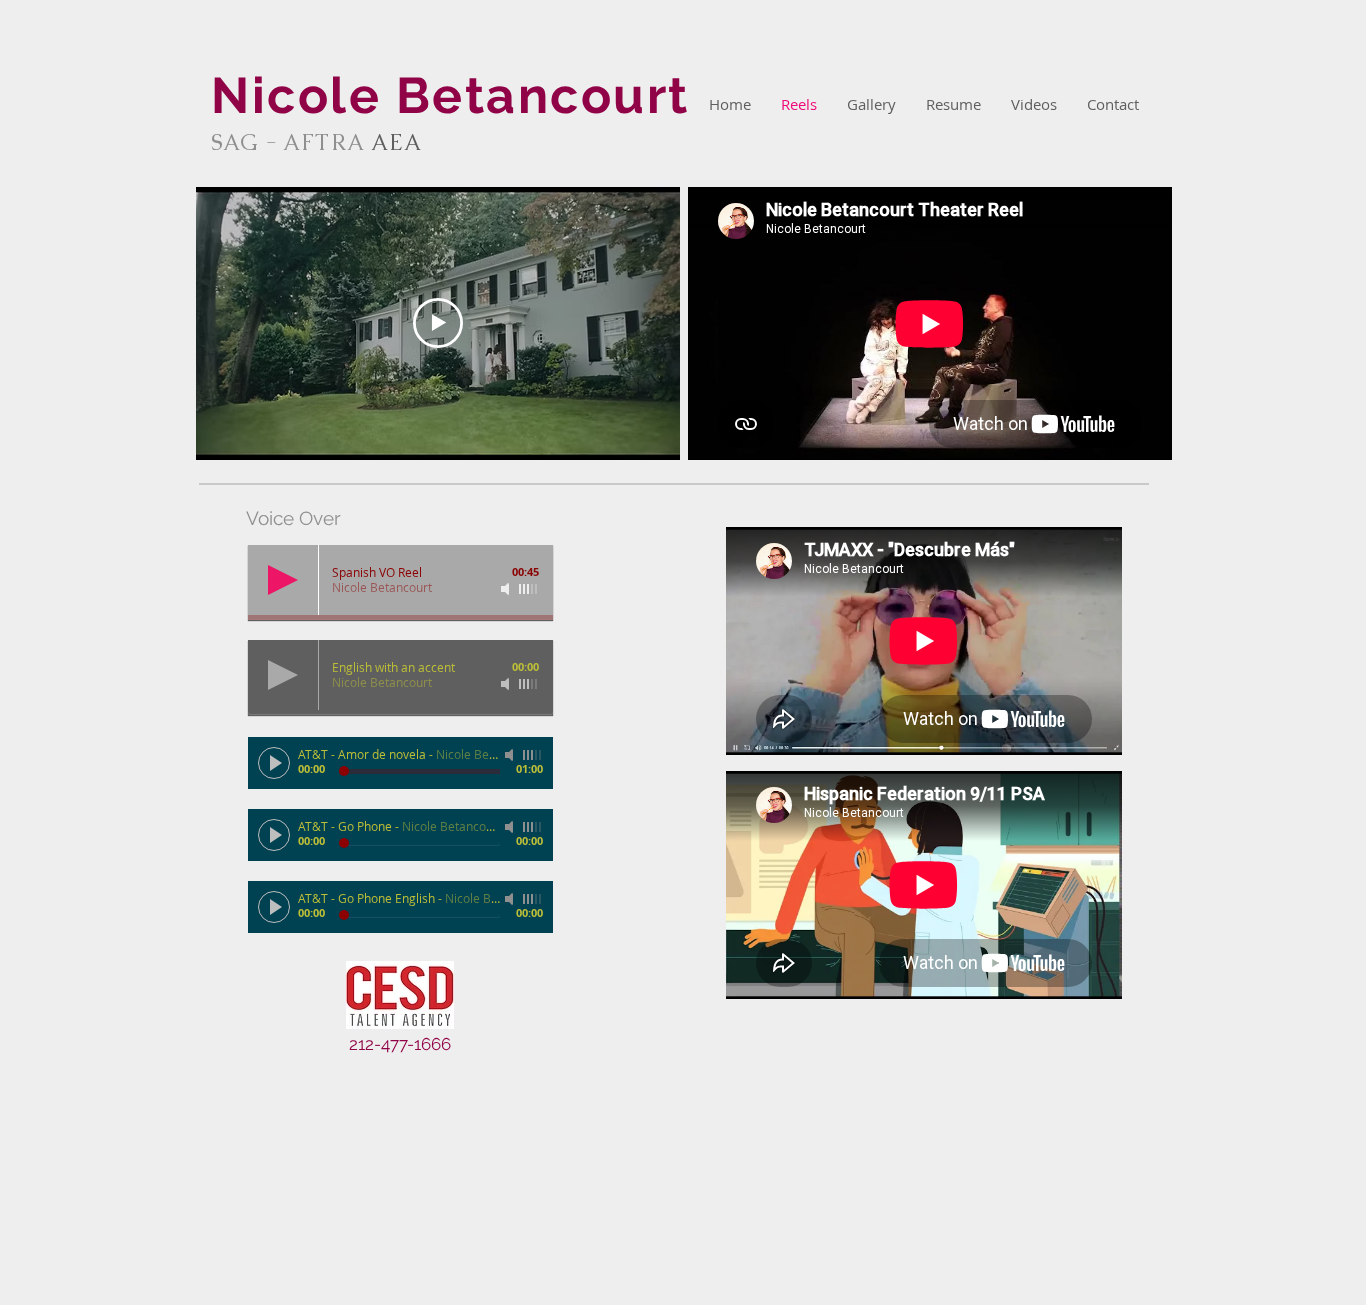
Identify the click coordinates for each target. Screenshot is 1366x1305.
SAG (237, 142)
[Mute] (507, 589)
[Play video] (438, 323)
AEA (396, 142)
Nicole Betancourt (450, 95)
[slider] (529, 589)
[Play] (283, 580)
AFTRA (317, 142)
